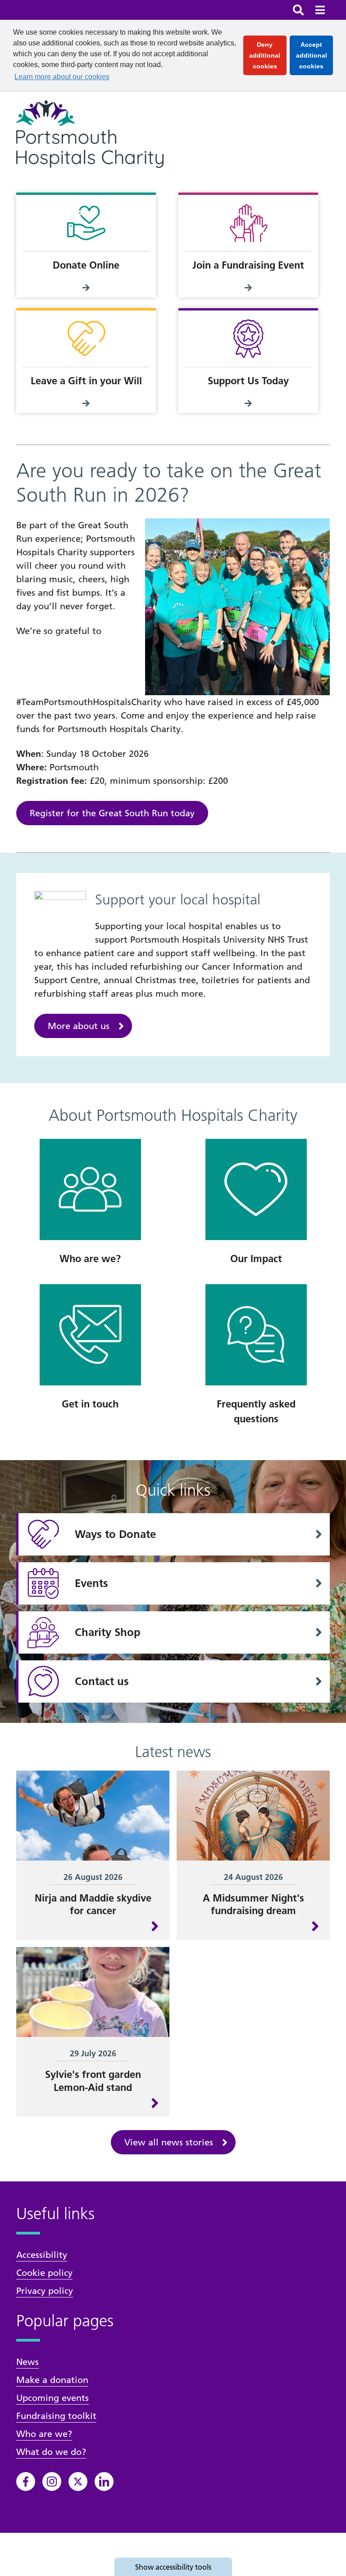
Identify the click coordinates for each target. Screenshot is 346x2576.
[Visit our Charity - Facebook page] (26, 2482)
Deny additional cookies (268, 55)
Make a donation (52, 2380)
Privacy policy (45, 2291)
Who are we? (44, 2434)
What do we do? (51, 2452)
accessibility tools (173, 2567)
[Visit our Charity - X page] (78, 2482)
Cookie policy (44, 2273)
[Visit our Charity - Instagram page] (52, 2482)
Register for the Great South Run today (112, 813)
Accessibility (42, 2255)
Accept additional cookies (314, 55)
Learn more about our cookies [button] (62, 77)
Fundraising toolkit (56, 2416)
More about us (79, 1026)
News (27, 2362)
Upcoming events (52, 2398)
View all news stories (169, 2142)
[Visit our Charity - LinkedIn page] (104, 2482)
